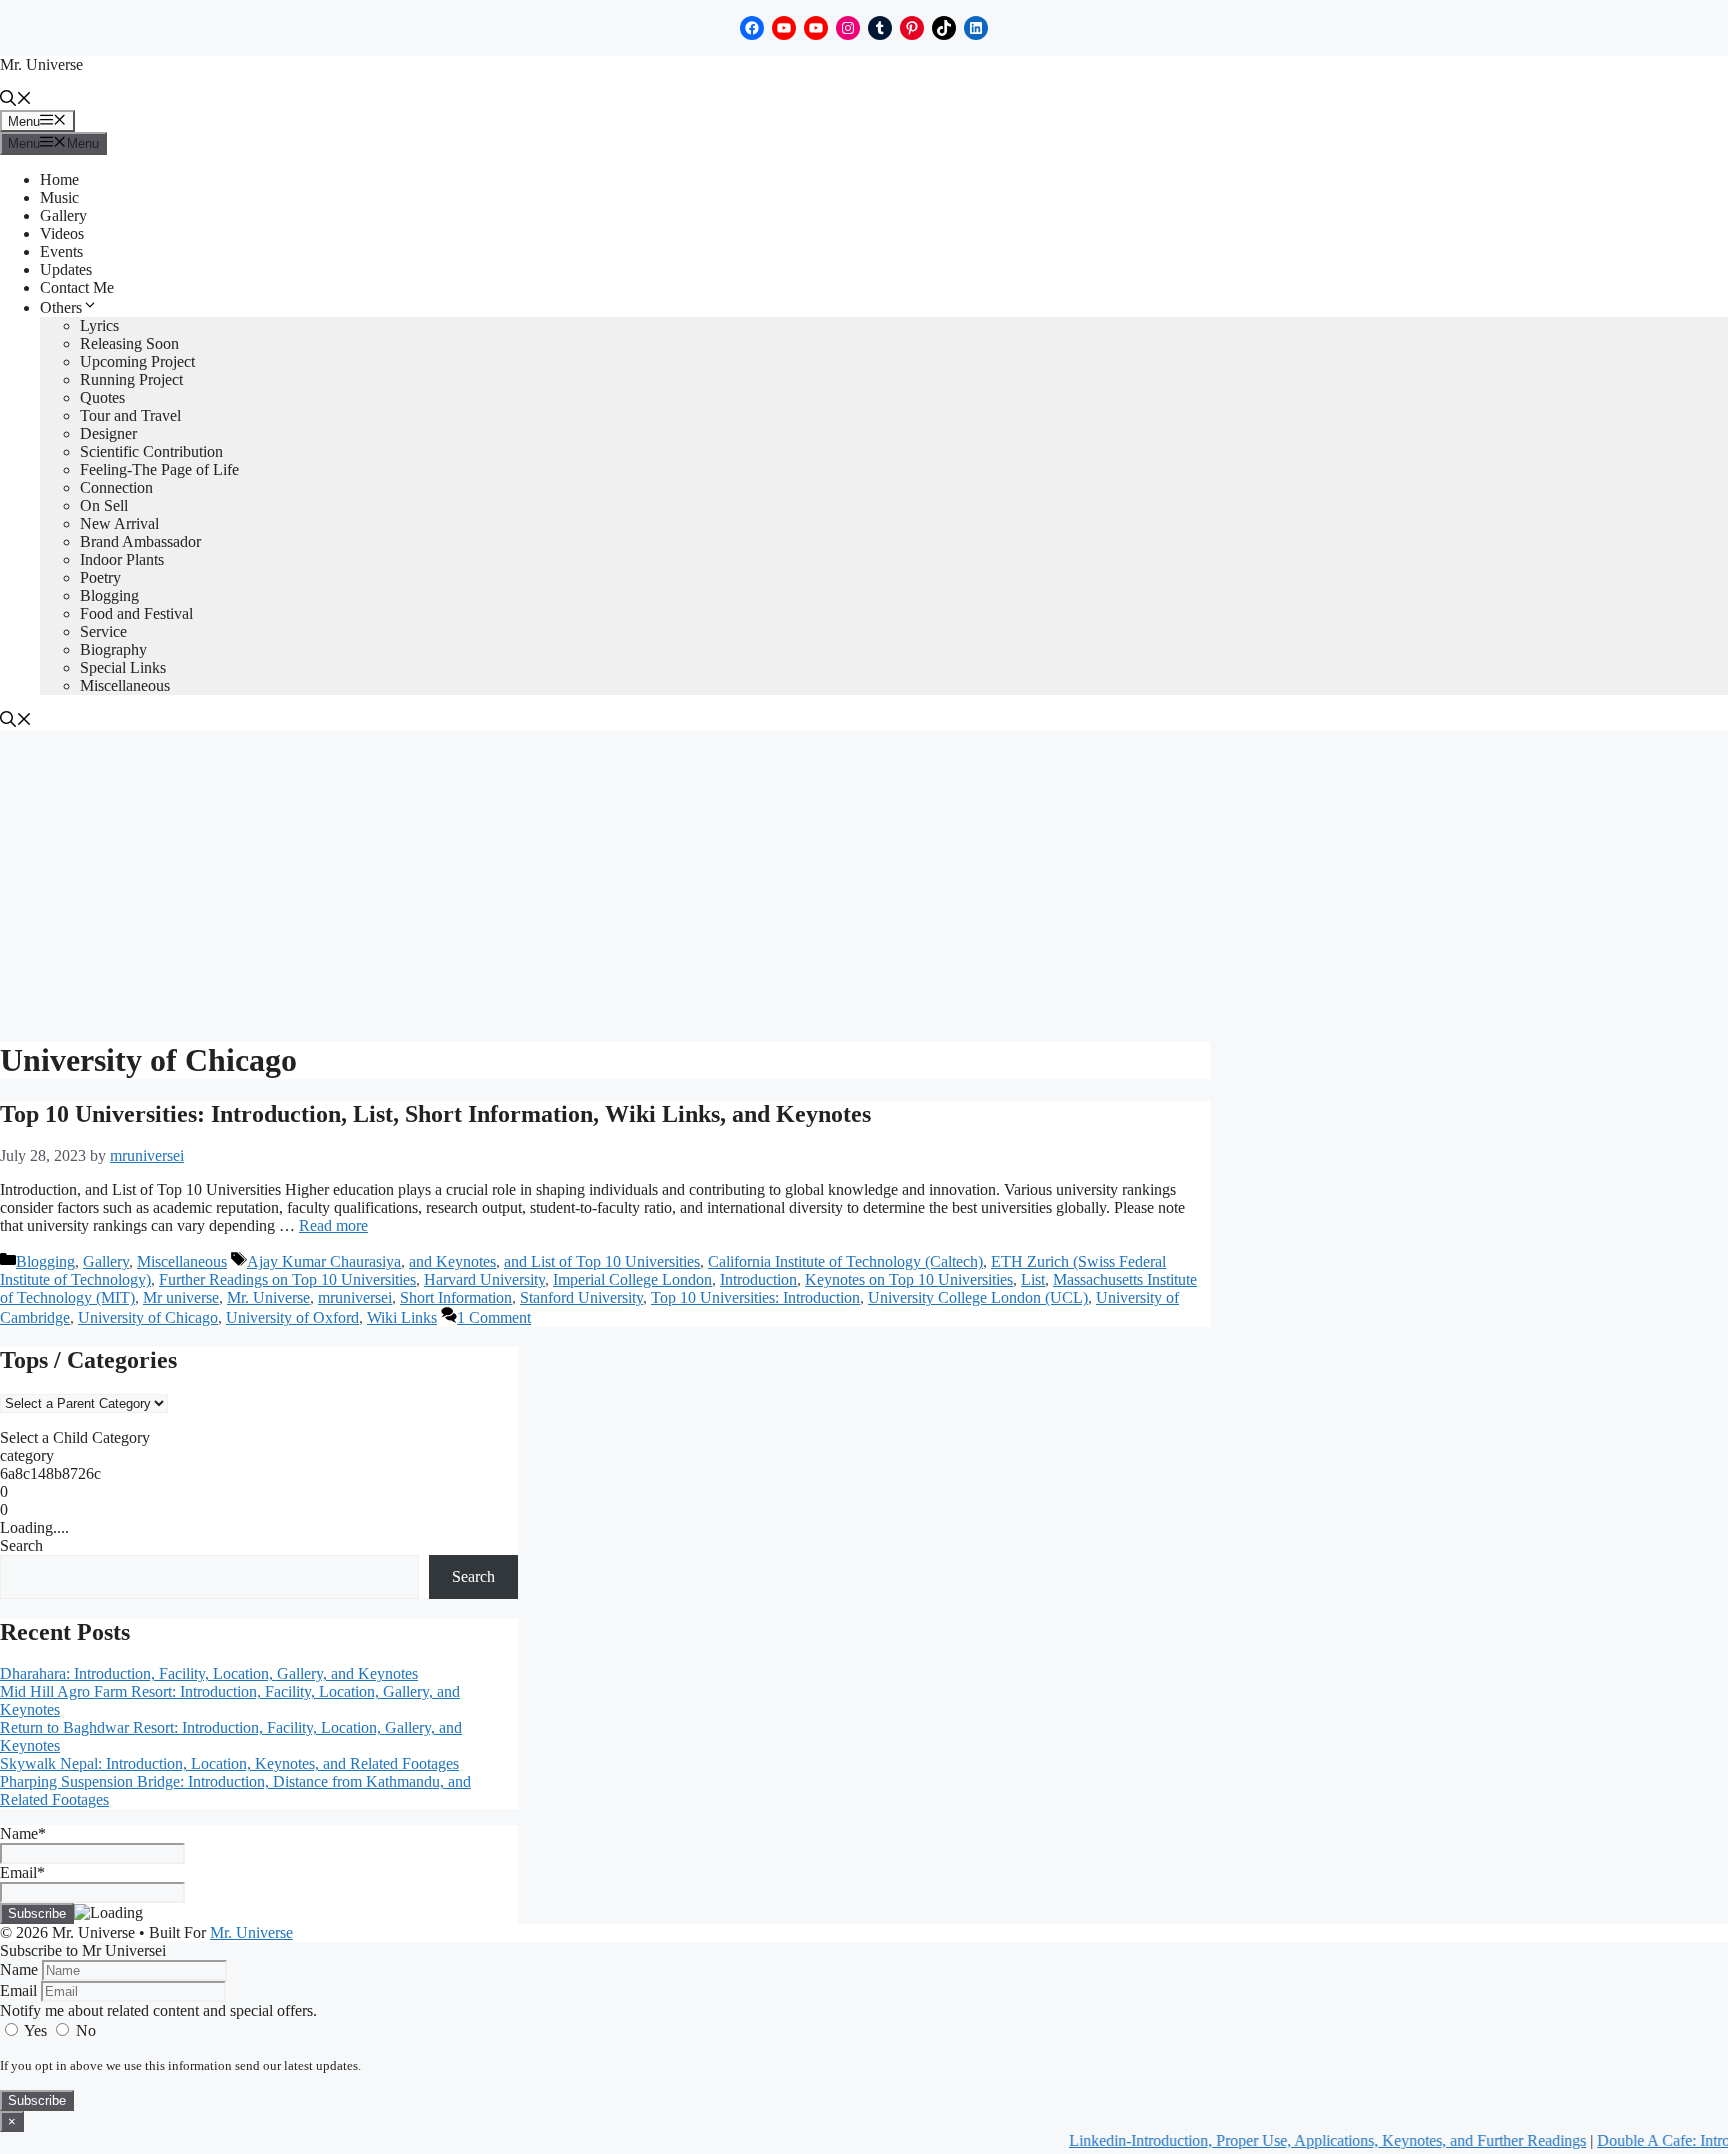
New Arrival (119, 523)
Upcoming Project (137, 361)
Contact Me (77, 287)
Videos (62, 233)
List (1033, 1279)
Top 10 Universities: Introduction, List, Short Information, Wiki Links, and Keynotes (435, 1114)
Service (103, 631)
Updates (66, 269)
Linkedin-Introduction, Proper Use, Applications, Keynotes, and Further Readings (1295, 2140)
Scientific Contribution (151, 451)
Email (18, 1990)
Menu (41, 120)
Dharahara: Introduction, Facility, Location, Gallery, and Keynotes (209, 1673)
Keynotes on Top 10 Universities (909, 1279)
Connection (116, 487)
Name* (23, 1833)
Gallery (63, 215)
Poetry (100, 577)
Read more (333, 1225)
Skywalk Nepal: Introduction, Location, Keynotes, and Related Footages (229, 1763)
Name (19, 1969)
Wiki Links (402, 1317)
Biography (113, 649)
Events (61, 251)
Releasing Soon (129, 343)
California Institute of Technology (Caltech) (845, 1261)
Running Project (131, 379)
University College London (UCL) (978, 1297)
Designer (108, 433)
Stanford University (581, 1297)
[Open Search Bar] (16, 100)
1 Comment (494, 1317)
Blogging (109, 595)
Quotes (102, 397)
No (84, 2030)
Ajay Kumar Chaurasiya (324, 1261)
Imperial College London (632, 1279)
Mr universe (181, 1297)
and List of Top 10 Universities (602, 1261)
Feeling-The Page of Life (159, 469)
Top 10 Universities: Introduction (755, 1297)
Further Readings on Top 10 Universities (287, 1279)
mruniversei (355, 1297)
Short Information (456, 1297)
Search (21, 1545)
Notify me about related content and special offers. (158, 2010)
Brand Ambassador (140, 541)
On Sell (104, 505)
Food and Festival (136, 613)
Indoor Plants (122, 559)
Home (59, 179)
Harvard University (484, 1279)
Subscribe (37, 2100)
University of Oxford (292, 1317)
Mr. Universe (41, 64)
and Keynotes (452, 1261)
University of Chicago (148, 1317)
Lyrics (99, 325)
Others (61, 307)
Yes (36, 2030)
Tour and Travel (130, 415)
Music (59, 197)
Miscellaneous (125, 685)
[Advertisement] (864, 881)
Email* (22, 1872)
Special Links (123, 667)
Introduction (758, 1279)
